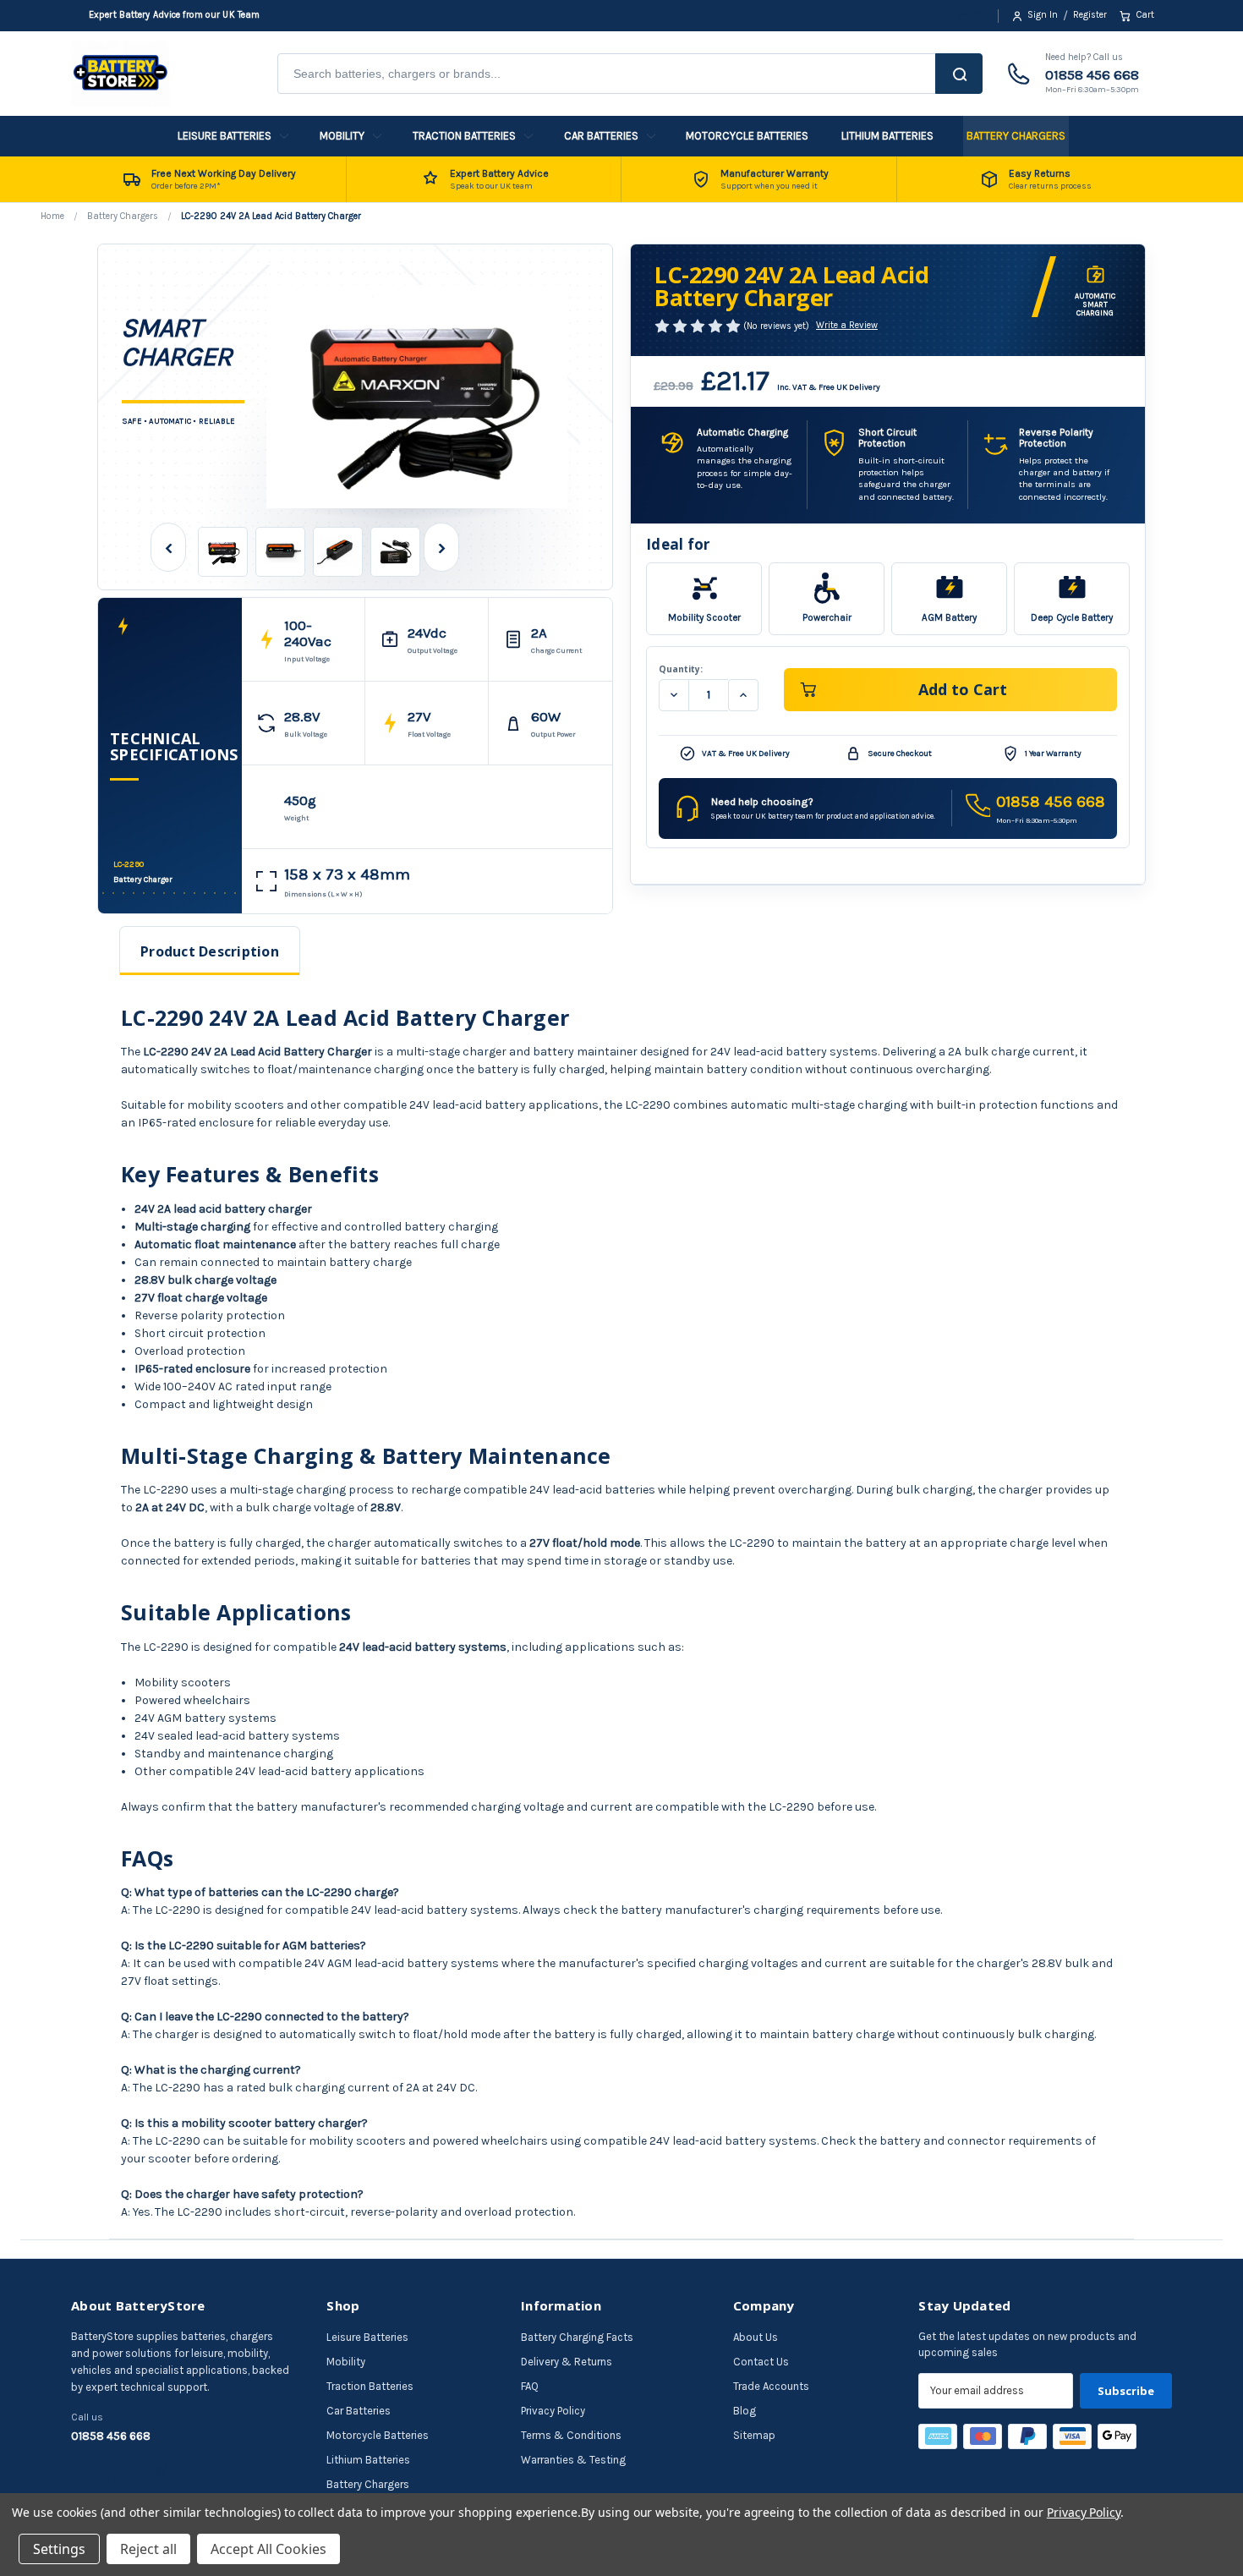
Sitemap (754, 2435)
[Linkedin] (961, 16)
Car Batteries (601, 136)
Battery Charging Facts (577, 2337)
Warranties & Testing (573, 2460)
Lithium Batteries (887, 136)
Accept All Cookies (268, 2549)
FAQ (530, 2386)
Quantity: (681, 669)
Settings (59, 2549)
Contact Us (761, 2362)
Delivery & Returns (567, 2362)
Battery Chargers (1016, 136)
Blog (745, 2411)
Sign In (1043, 15)
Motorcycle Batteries (747, 136)
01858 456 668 (1092, 74)
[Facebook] (924, 16)
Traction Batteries (464, 136)
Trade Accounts (771, 2386)
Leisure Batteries (225, 136)
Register (1090, 15)
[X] (980, 16)
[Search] (959, 74)
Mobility (342, 136)
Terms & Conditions (571, 2435)
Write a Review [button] (847, 325)
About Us (756, 2337)
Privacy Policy (553, 2411)
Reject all (148, 2549)
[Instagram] (942, 16)
